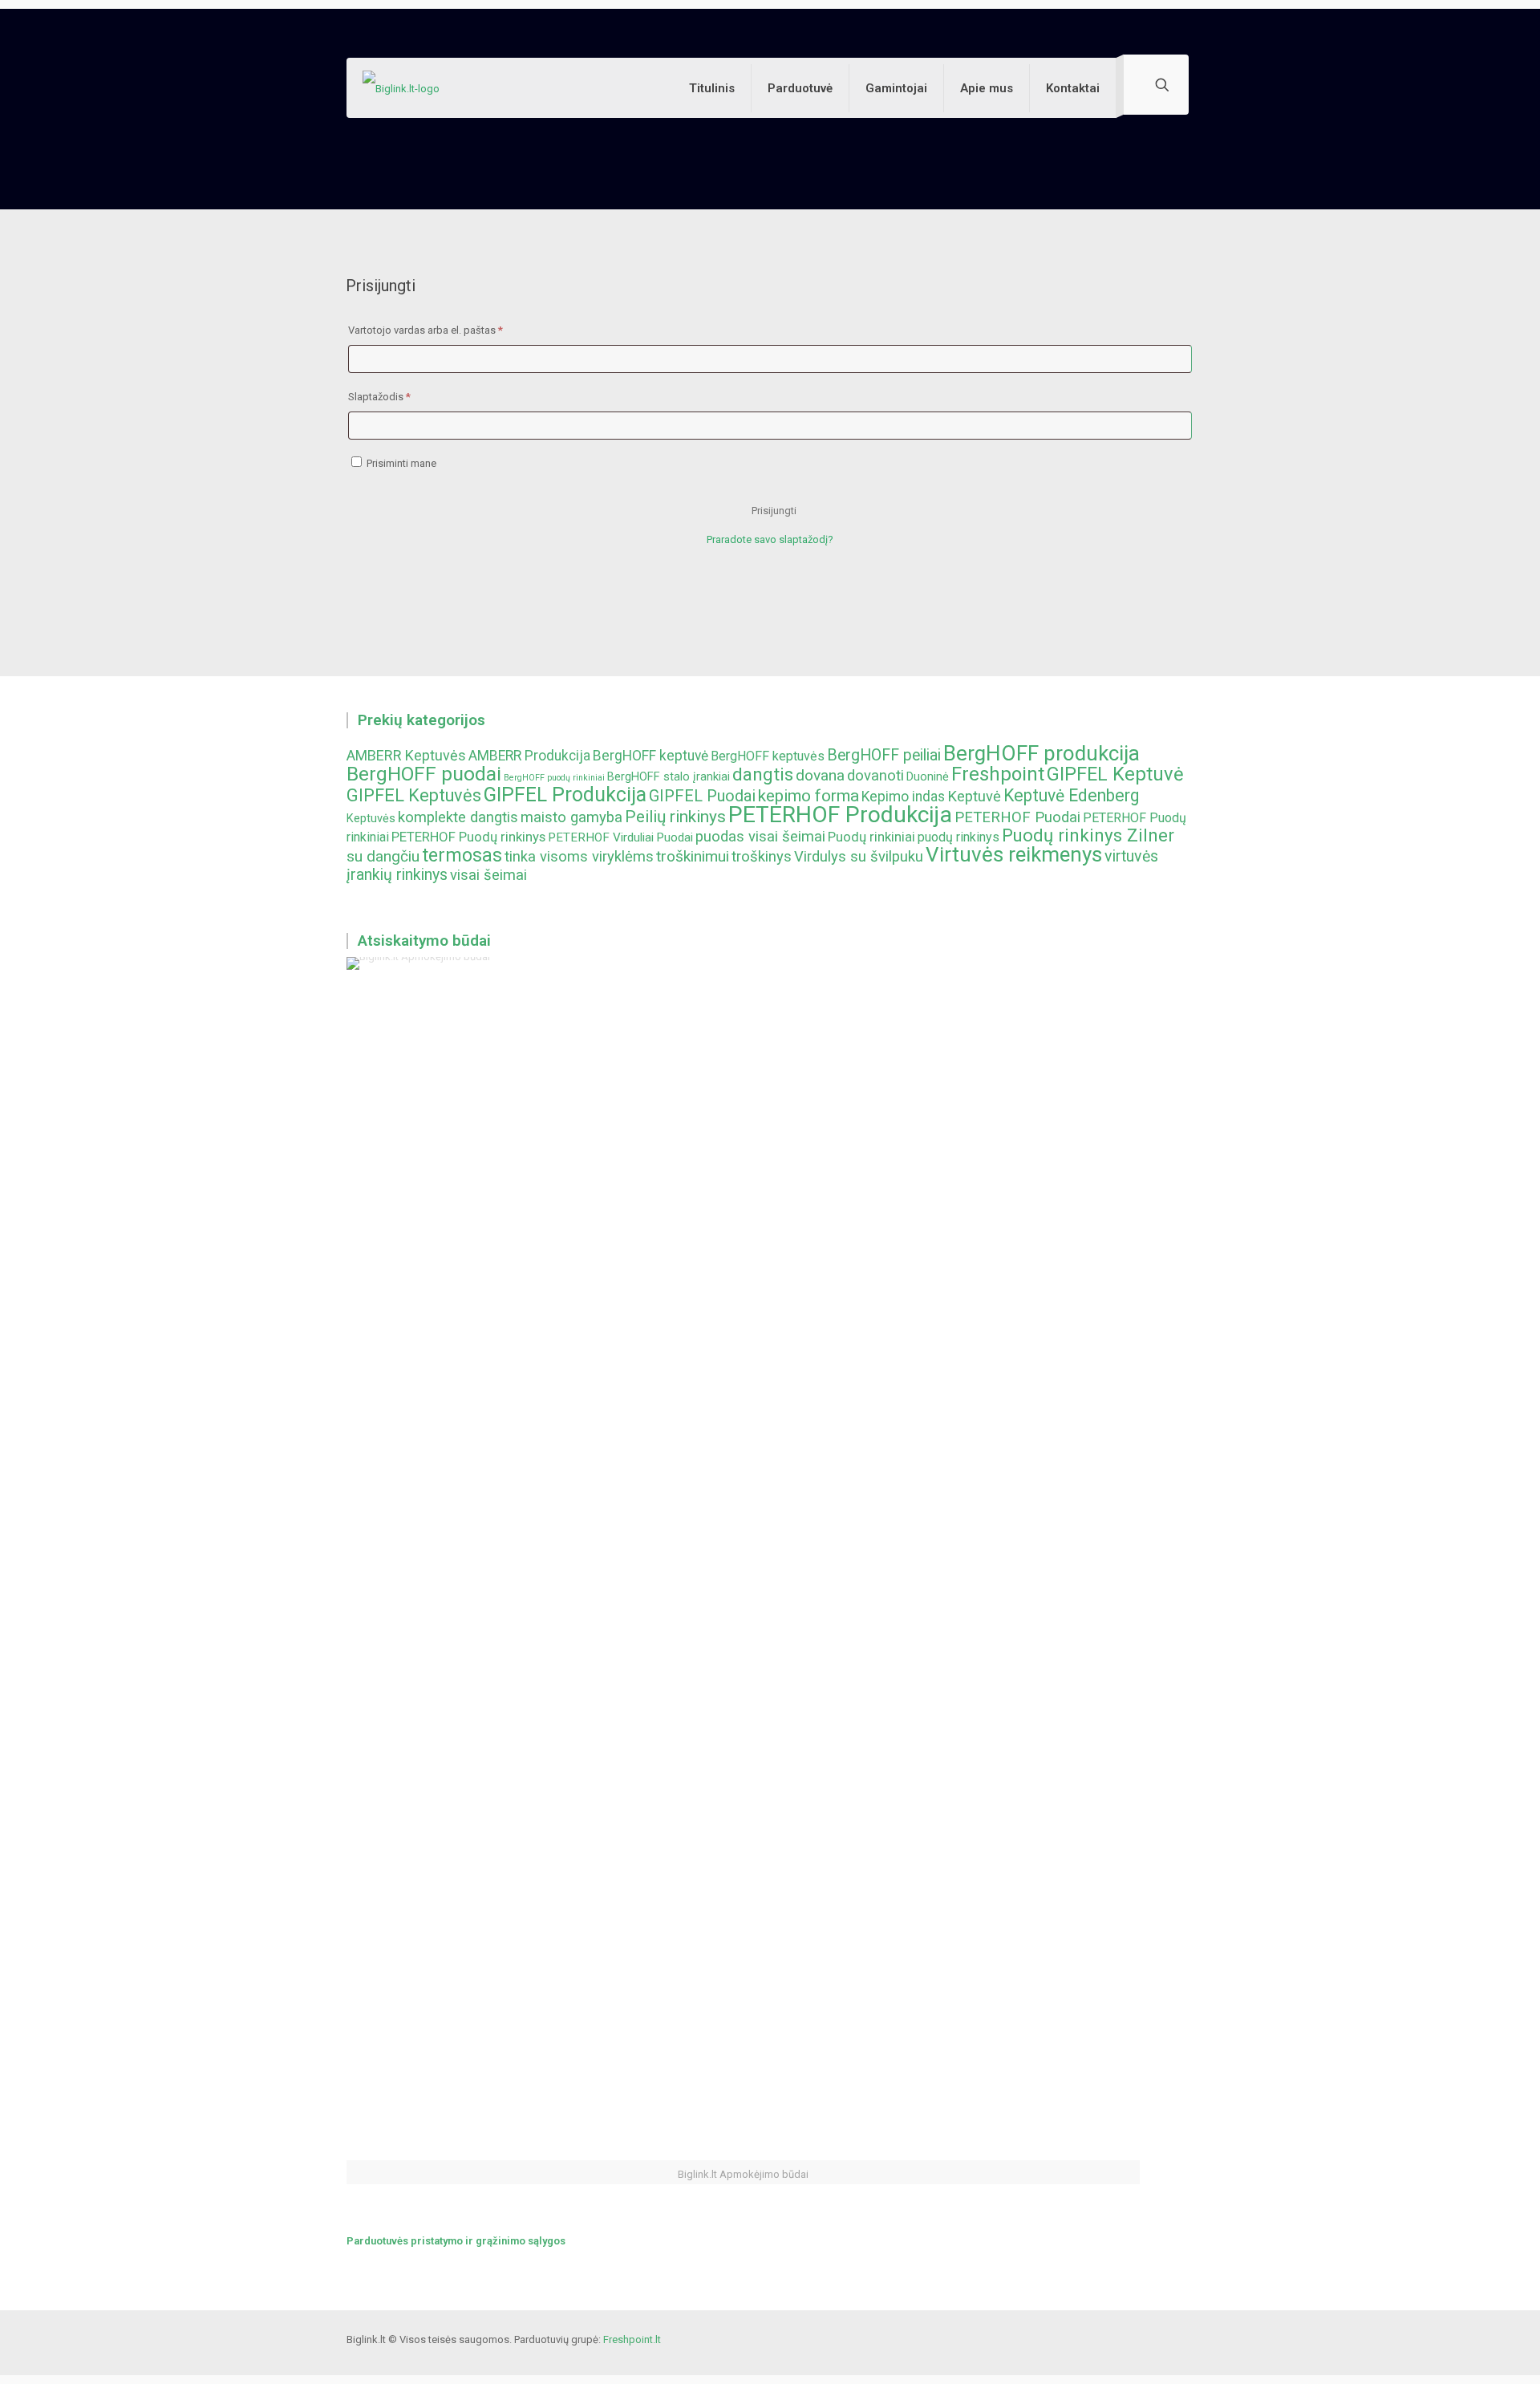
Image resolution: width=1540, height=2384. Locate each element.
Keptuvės (371, 819)
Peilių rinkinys (675, 817)
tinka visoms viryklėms (579, 857)
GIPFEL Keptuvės (414, 795)
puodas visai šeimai (760, 837)
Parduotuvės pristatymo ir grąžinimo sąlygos (456, 2241)
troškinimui (693, 856)
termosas (462, 855)
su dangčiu (383, 856)
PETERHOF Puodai (1017, 817)
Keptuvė (974, 797)
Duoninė (928, 777)
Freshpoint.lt (632, 2339)
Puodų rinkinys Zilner (1088, 835)
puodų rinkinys (958, 837)
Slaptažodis (404, 396)
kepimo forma (808, 796)
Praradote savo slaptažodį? (770, 539)
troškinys (762, 857)
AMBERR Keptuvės (406, 755)
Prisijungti (774, 511)
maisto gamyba (571, 817)
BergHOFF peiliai (884, 755)
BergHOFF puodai (424, 774)
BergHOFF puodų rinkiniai (554, 778)
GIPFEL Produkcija (565, 795)
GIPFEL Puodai (702, 796)
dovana (820, 775)
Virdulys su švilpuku (859, 857)
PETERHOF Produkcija (840, 815)
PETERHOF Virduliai (601, 837)
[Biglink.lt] (401, 88)
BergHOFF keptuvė (650, 756)
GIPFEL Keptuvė (1115, 774)
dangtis (763, 774)
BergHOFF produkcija (1042, 753)
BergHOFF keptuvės (768, 756)
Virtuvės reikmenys (1014, 854)
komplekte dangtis (458, 817)
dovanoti (875, 776)
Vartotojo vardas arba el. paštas (450, 330)
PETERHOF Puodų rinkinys (468, 837)
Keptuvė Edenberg (1071, 795)
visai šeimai (488, 875)
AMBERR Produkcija (529, 756)
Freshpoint (998, 774)
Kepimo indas (903, 797)
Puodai (675, 837)
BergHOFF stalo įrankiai (669, 777)
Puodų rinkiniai (871, 837)
